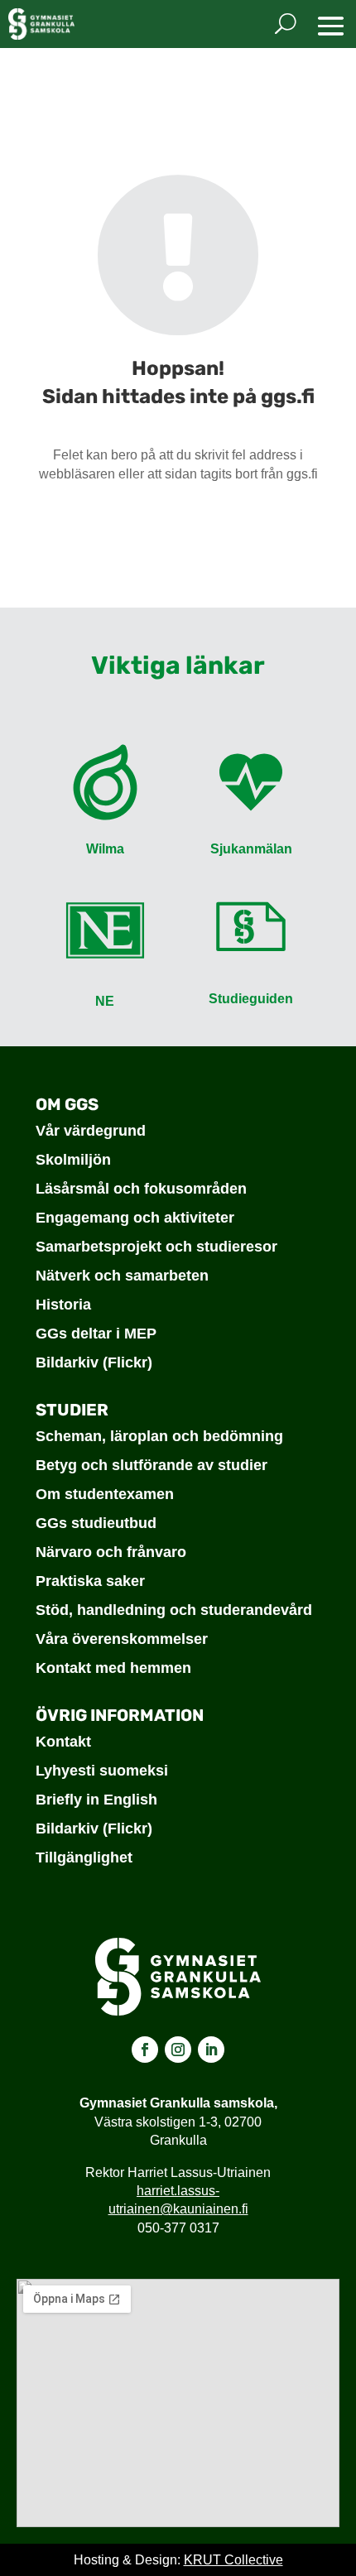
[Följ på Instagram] (178, 2050)
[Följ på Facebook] (145, 2050)
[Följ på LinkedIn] (211, 2050)
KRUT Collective (233, 2560)
